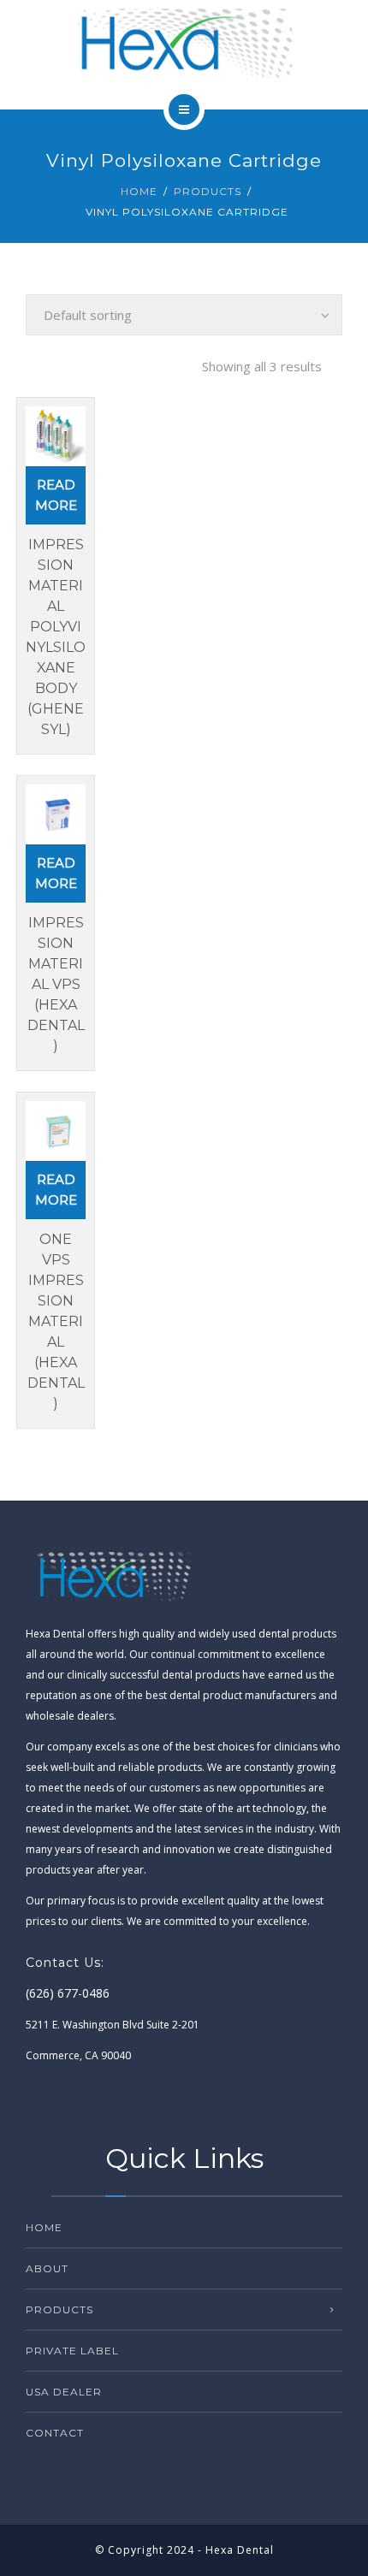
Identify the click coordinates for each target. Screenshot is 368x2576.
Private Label (72, 2351)
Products (208, 191)
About (47, 2268)
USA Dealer (64, 2392)
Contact (55, 2433)
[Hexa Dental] (184, 43)
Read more (56, 495)
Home (139, 191)
